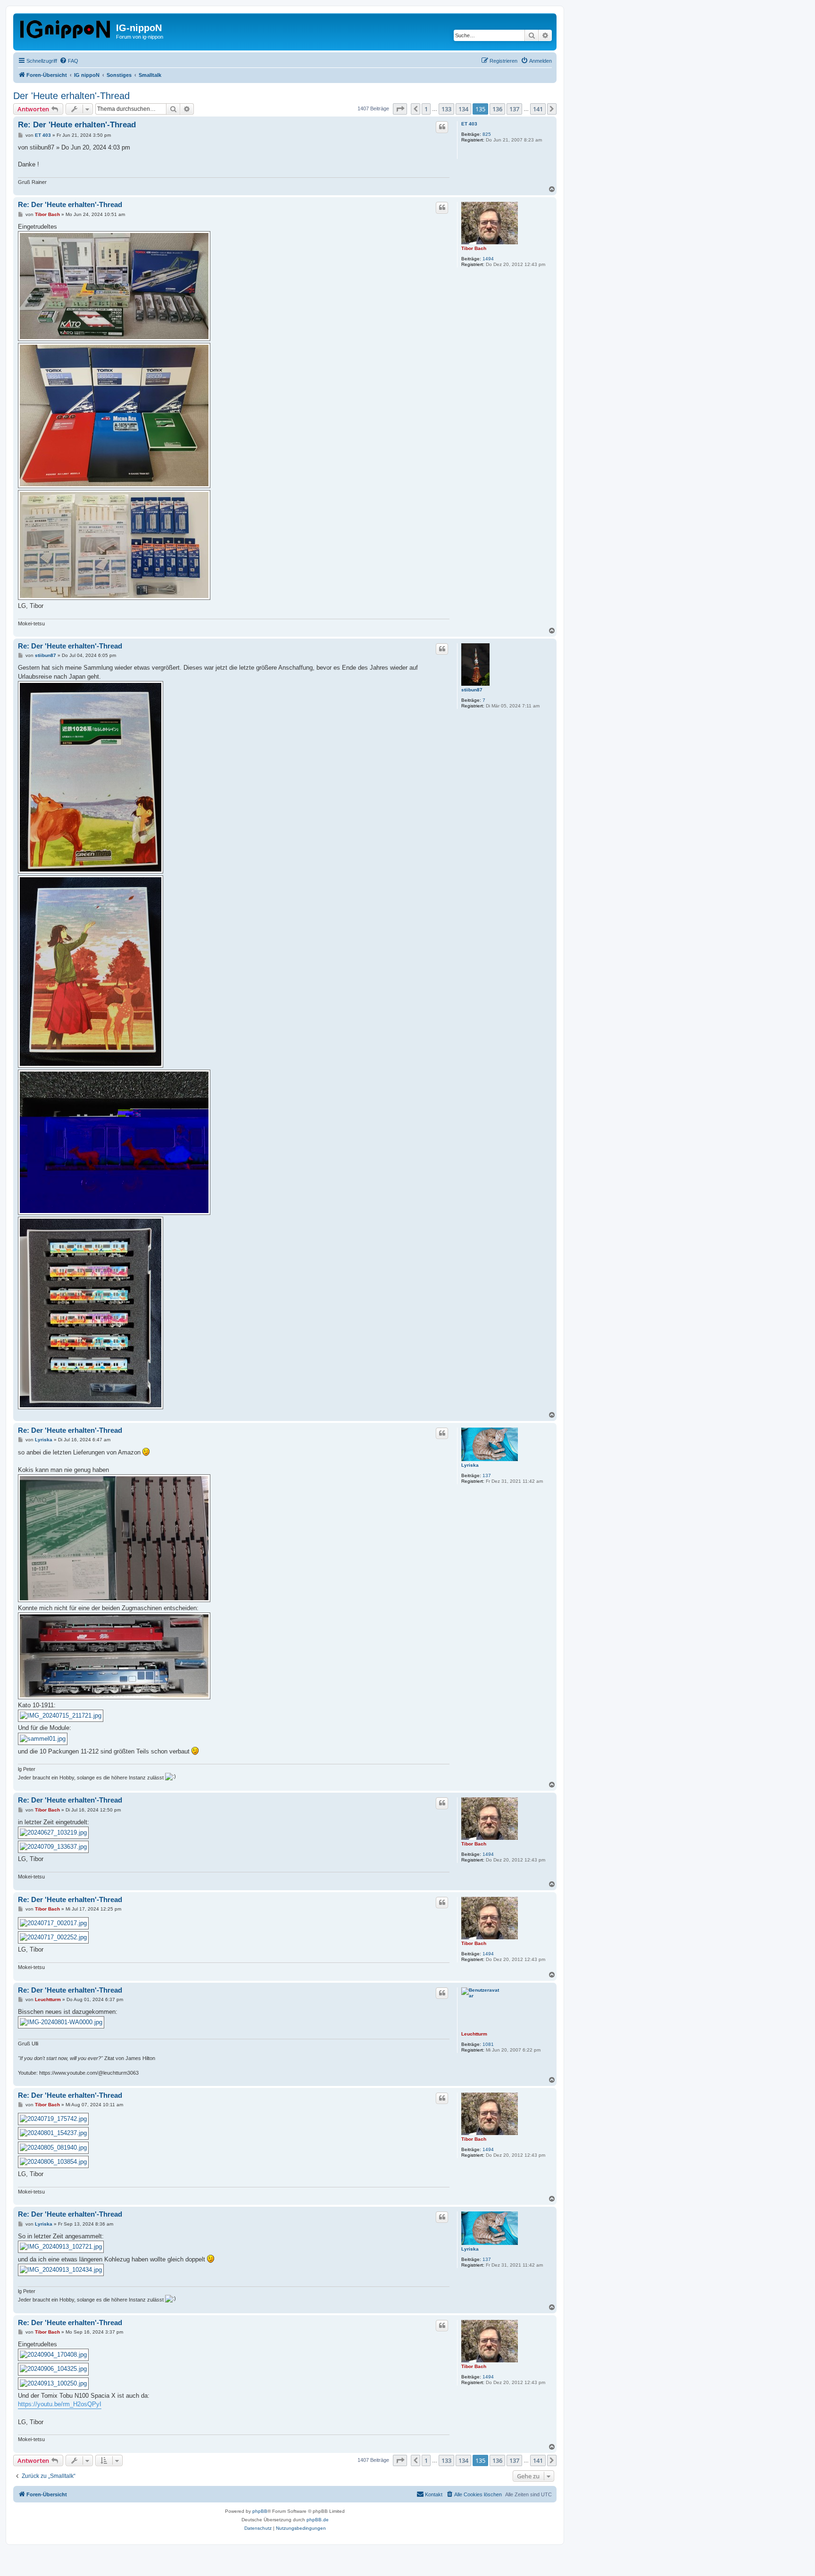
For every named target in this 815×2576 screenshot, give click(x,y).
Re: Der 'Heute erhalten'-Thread (77, 125)
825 (487, 134)
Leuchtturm (474, 2034)
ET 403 (469, 124)
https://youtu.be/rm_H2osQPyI (60, 2404)
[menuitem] (69, 61)
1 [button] (426, 109)
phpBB (260, 2511)
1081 (488, 2044)
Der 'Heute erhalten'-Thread (71, 96)
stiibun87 (472, 690)
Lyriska (470, 1465)
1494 (488, 259)
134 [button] (463, 109)
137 (487, 1475)
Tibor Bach (474, 248)
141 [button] (538, 109)
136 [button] (497, 109)
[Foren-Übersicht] (66, 27)
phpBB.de (318, 2520)
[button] (400, 109)
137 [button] (514, 109)
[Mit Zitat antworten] (442, 127)
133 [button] (446, 109)
